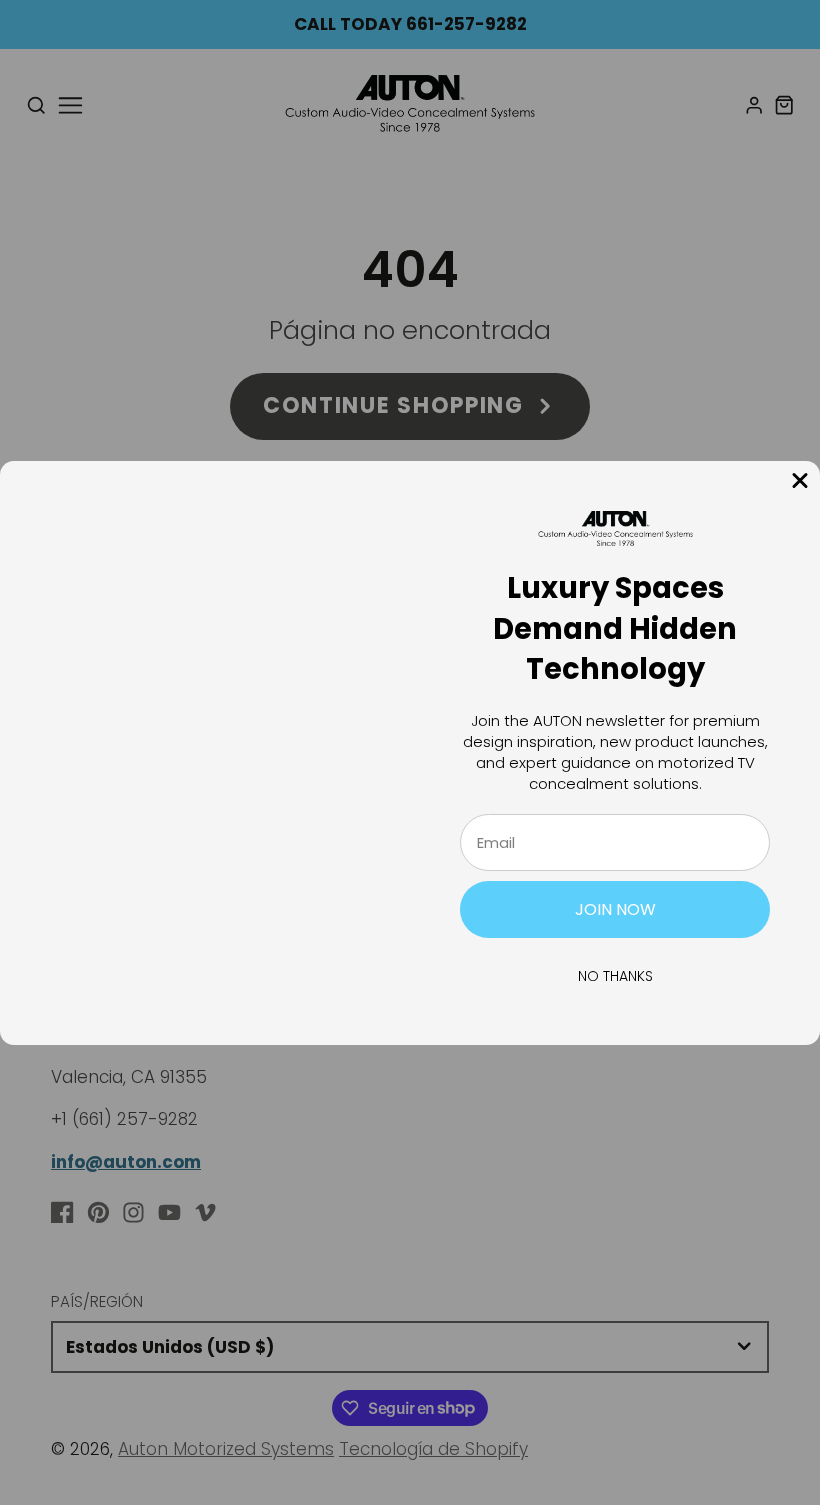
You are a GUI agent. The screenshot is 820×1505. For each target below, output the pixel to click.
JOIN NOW (615, 909)
